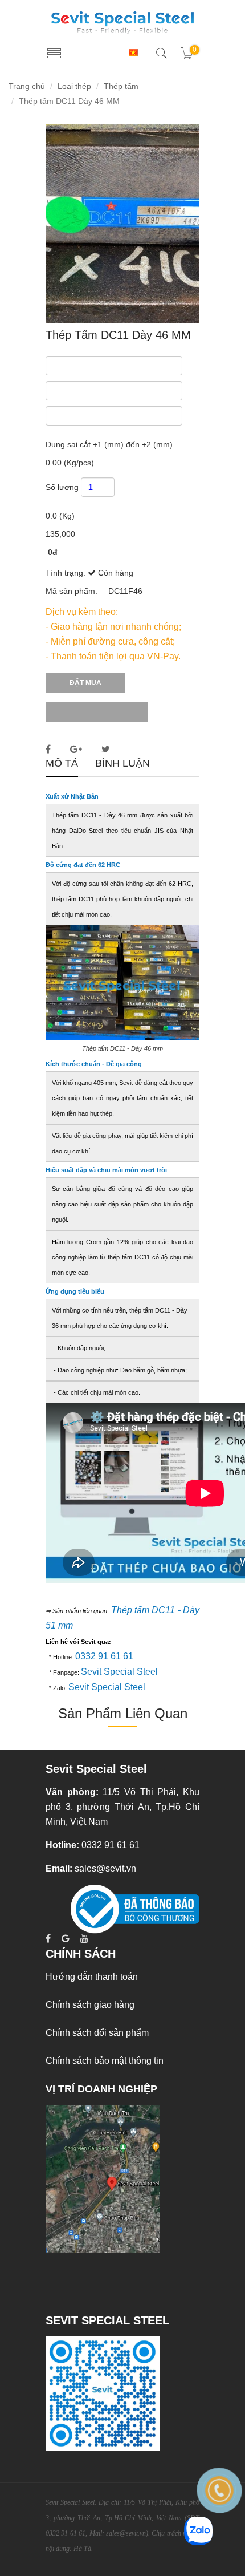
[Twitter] (109, 749)
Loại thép (74, 86)
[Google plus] (79, 749)
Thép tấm (121, 86)
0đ (53, 552)
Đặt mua (85, 683)
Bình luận (122, 764)
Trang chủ (27, 86)
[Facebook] (51, 749)
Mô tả (62, 764)
